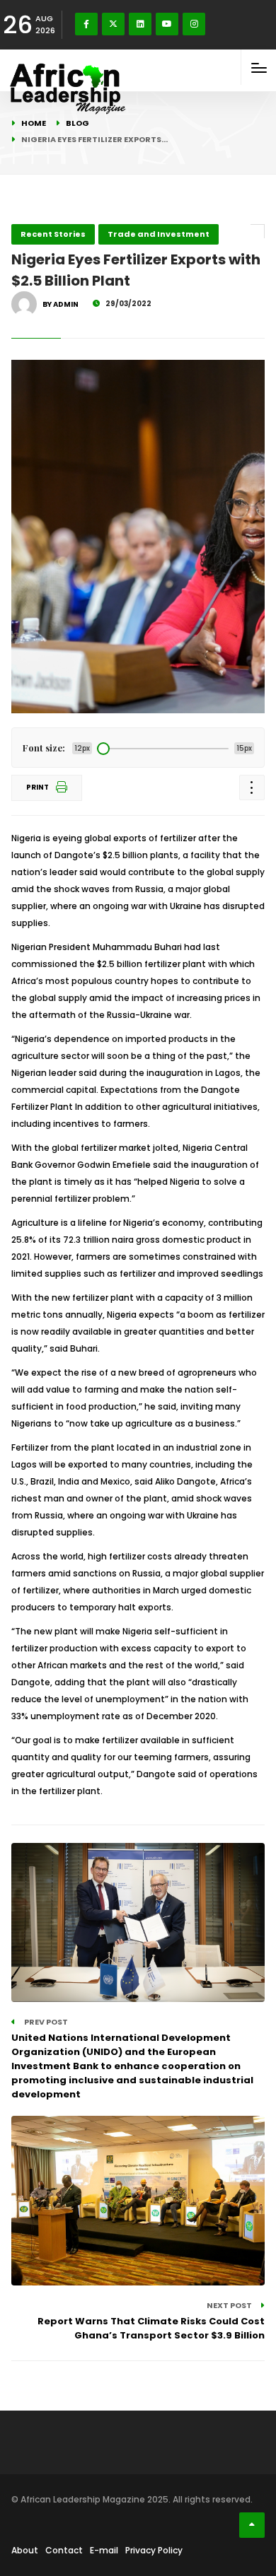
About (25, 2550)
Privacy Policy (154, 2550)
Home (34, 123)
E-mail (104, 2550)
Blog (77, 123)
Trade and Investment (159, 234)
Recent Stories (53, 234)
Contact (64, 2550)
